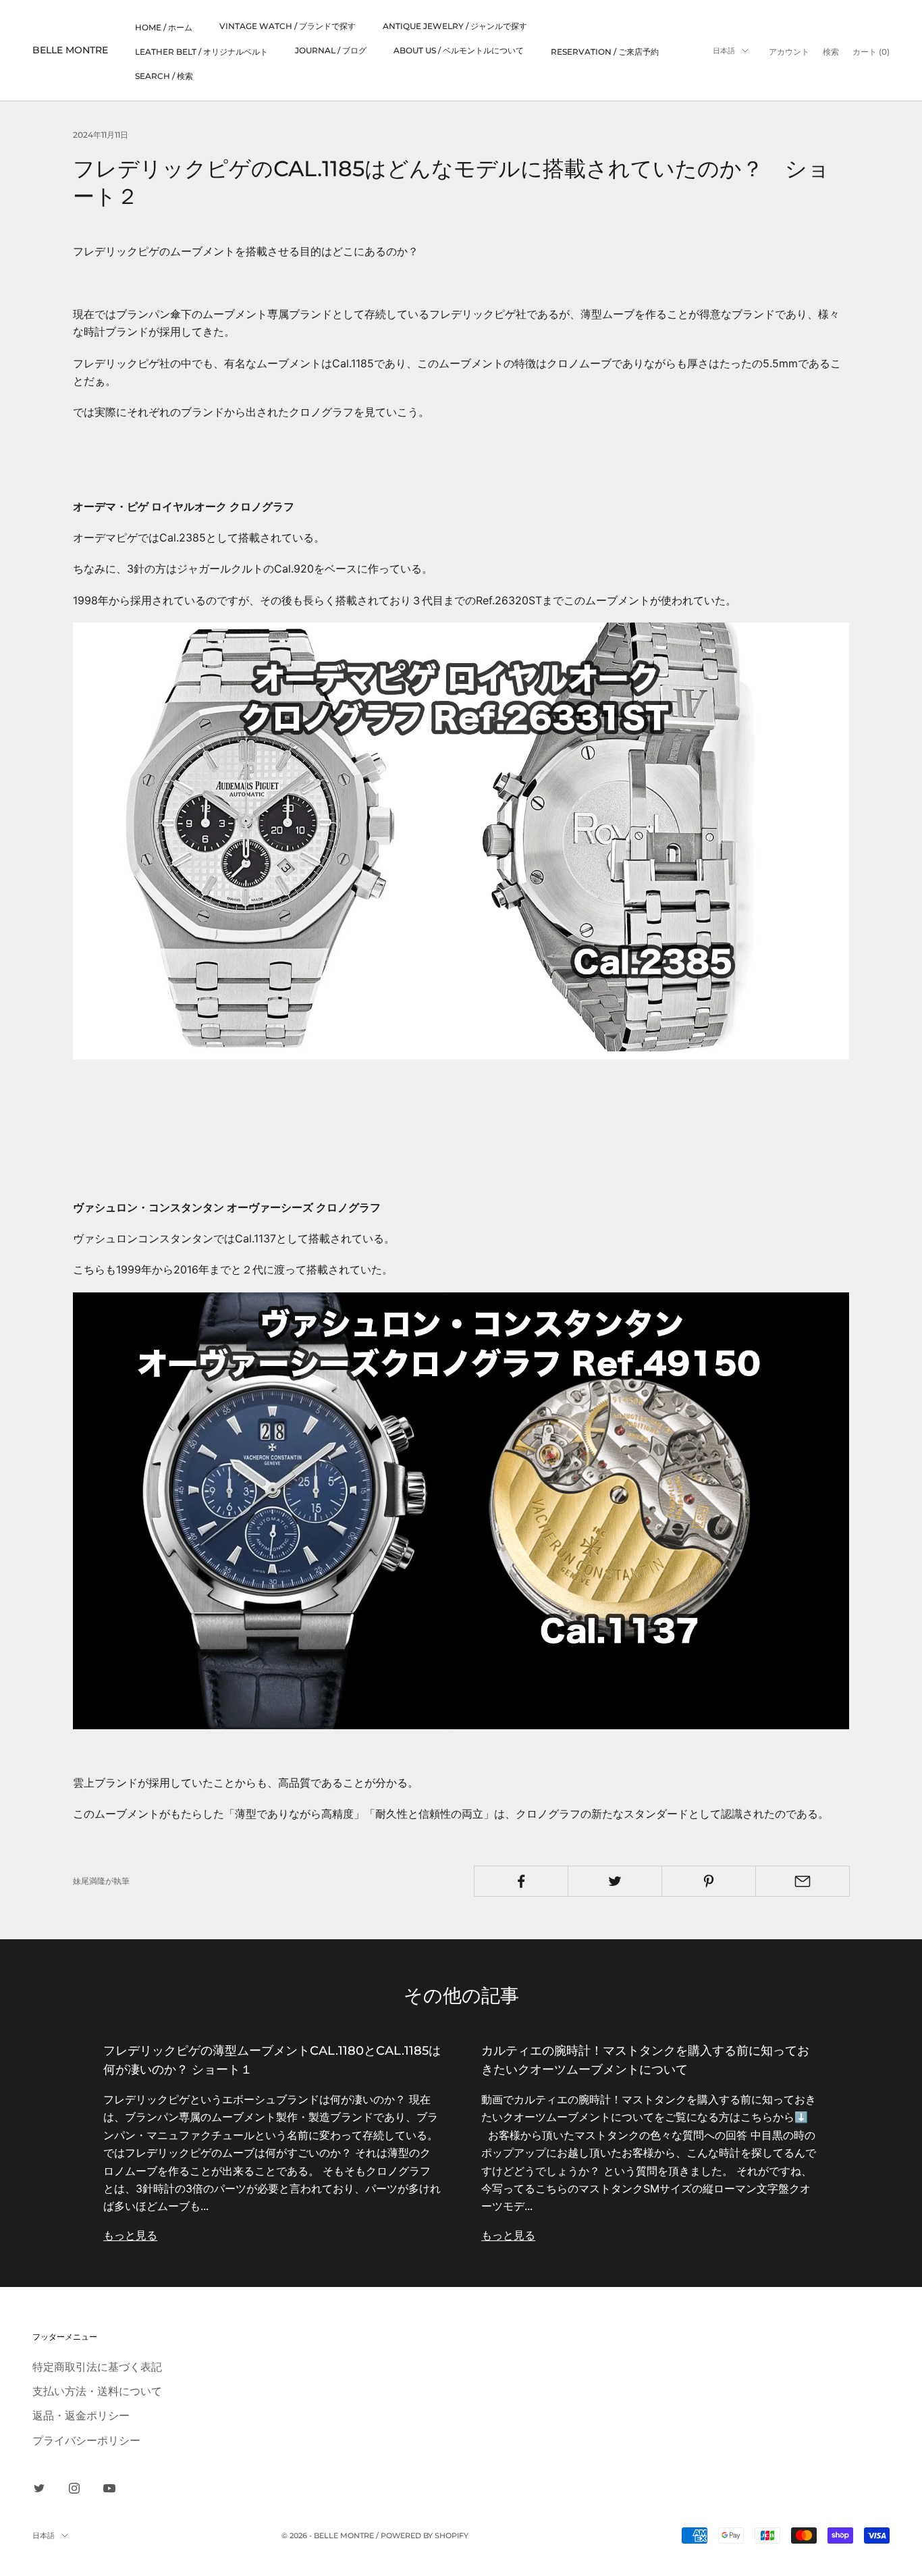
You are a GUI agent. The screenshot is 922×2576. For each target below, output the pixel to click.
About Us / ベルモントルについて (459, 50)
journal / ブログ (331, 50)
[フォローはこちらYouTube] (109, 2488)
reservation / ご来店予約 (605, 52)
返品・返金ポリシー (81, 2415)
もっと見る (130, 2235)
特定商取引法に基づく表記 (97, 2367)
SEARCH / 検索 (164, 76)
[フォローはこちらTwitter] (39, 2488)
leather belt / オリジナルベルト (201, 52)
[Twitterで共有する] (615, 1881)
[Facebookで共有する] (521, 1881)
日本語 (724, 51)
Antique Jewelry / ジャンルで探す (455, 26)
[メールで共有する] (803, 1881)
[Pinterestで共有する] (709, 1881)
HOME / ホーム (164, 27)
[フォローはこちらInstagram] (74, 2488)
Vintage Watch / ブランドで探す (288, 26)
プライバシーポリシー (86, 2440)
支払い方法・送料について (97, 2391)
